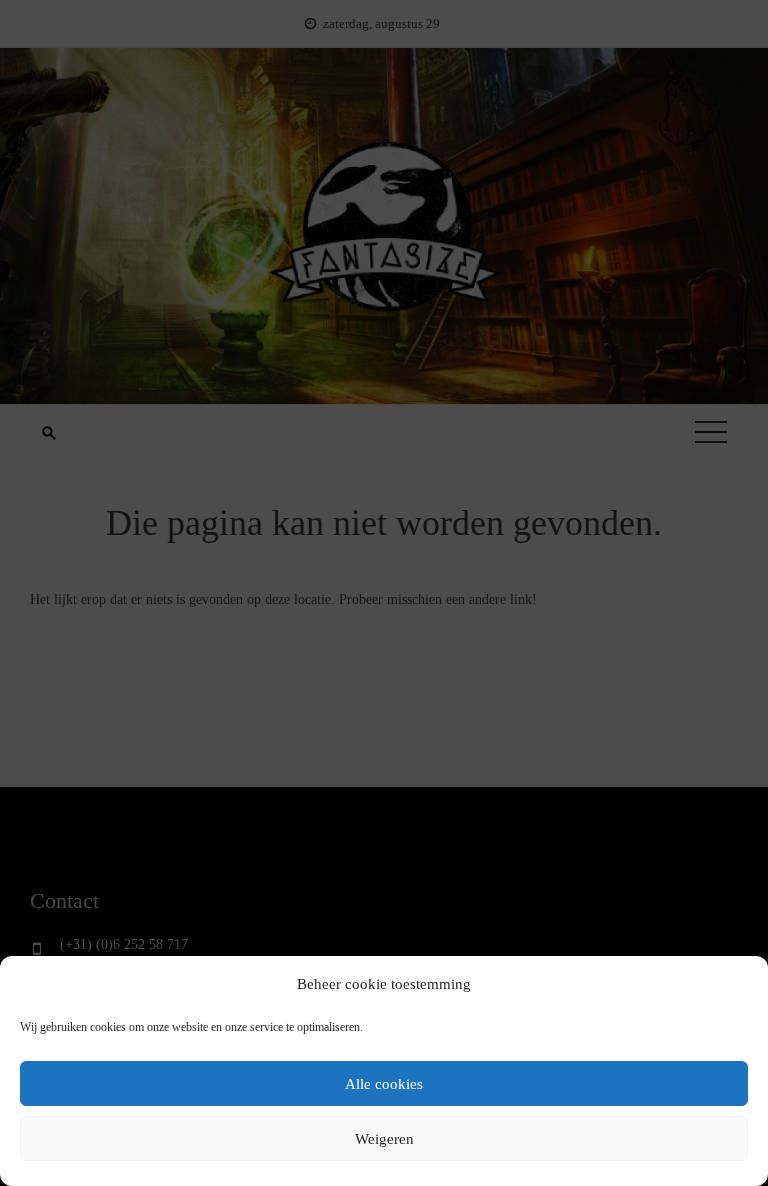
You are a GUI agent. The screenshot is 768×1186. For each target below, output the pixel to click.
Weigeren (384, 1139)
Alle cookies (384, 1084)
